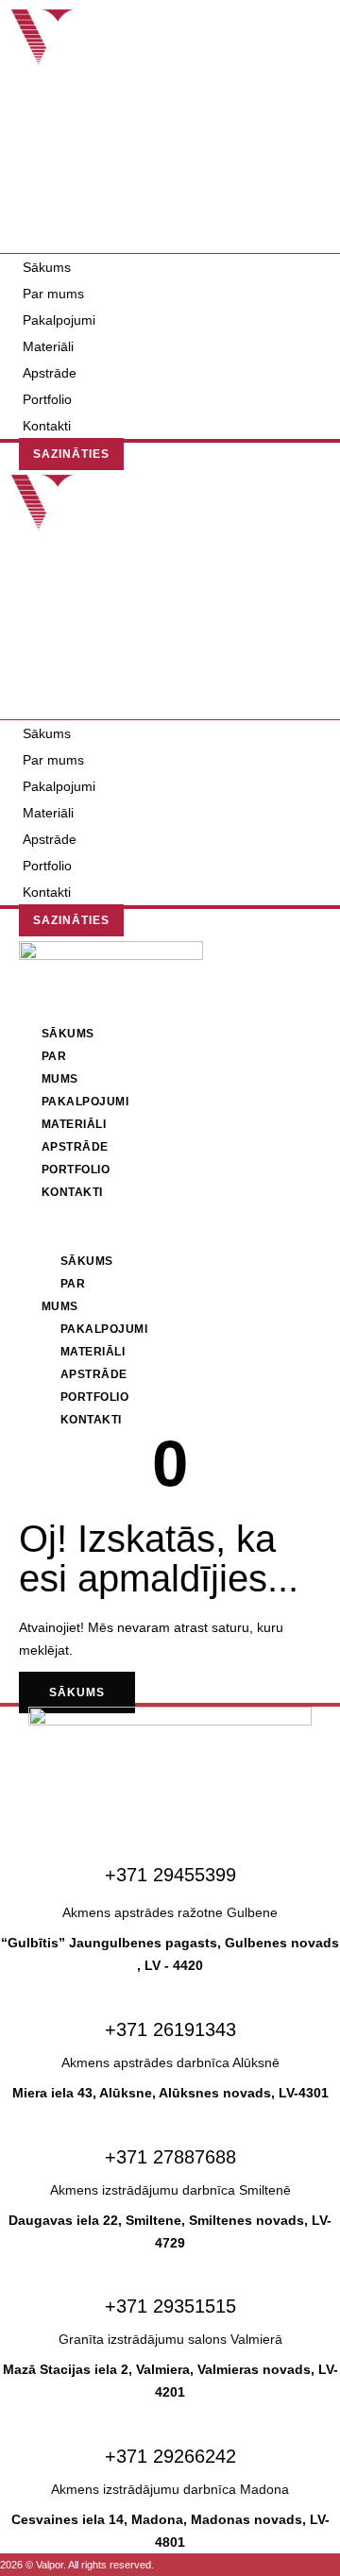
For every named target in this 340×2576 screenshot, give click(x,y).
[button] (170, 243)
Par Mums (64, 1295)
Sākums (47, 267)
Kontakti (53, 220)
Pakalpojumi (59, 320)
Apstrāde (50, 373)
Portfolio (47, 399)
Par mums (53, 294)
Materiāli (48, 346)
